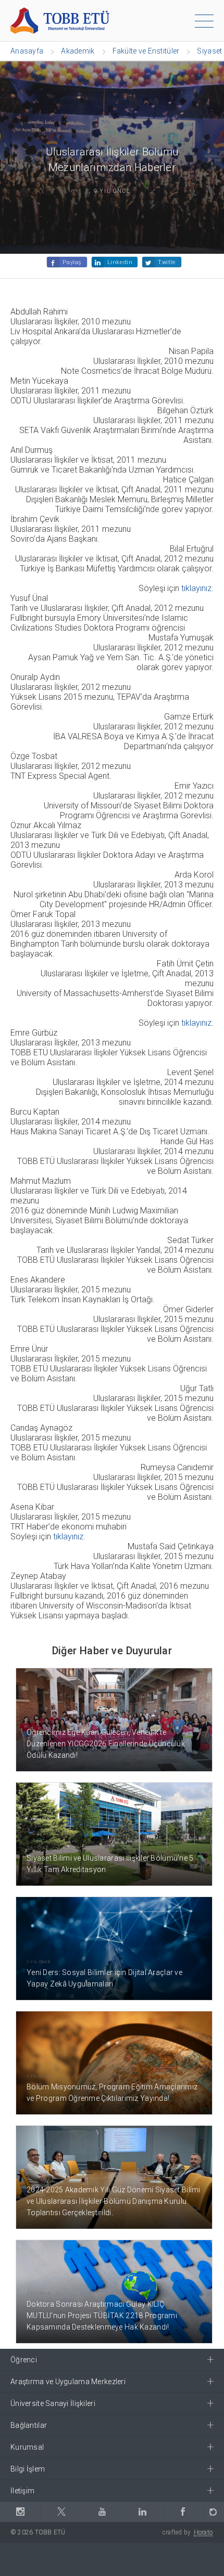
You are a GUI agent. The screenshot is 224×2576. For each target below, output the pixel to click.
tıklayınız (196, 588)
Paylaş (72, 262)
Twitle (167, 262)
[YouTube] (102, 2512)
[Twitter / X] (61, 2512)
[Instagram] (20, 2512)
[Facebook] (183, 2512)
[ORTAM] (214, 2512)
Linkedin (120, 262)
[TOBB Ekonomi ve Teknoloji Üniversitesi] (60, 20)
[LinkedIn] (142, 2512)
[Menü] (204, 23)
